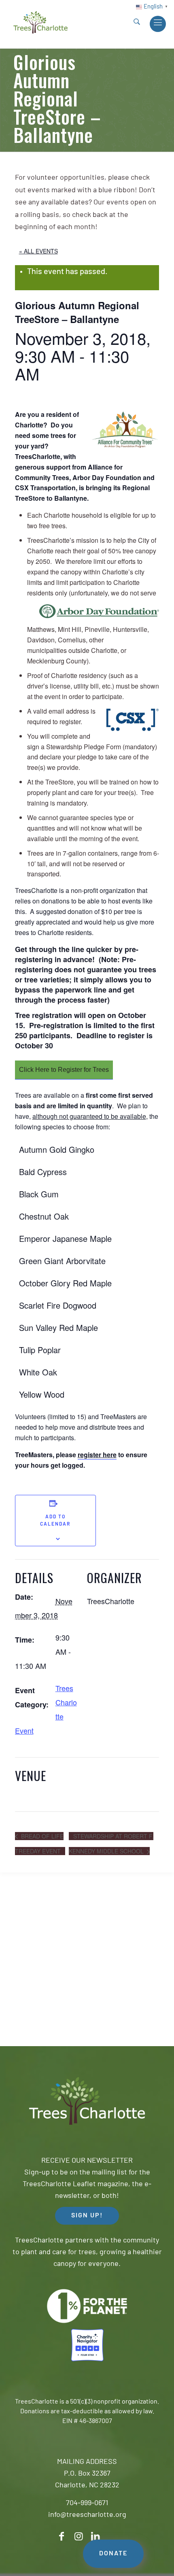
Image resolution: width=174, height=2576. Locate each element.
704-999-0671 (87, 2504)
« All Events (38, 251)
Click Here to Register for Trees (64, 1070)
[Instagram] (79, 2537)
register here (97, 1455)
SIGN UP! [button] (87, 2216)
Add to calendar (55, 1521)
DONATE (113, 2554)
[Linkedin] (95, 2537)
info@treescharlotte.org (87, 2515)
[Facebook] (62, 2537)
